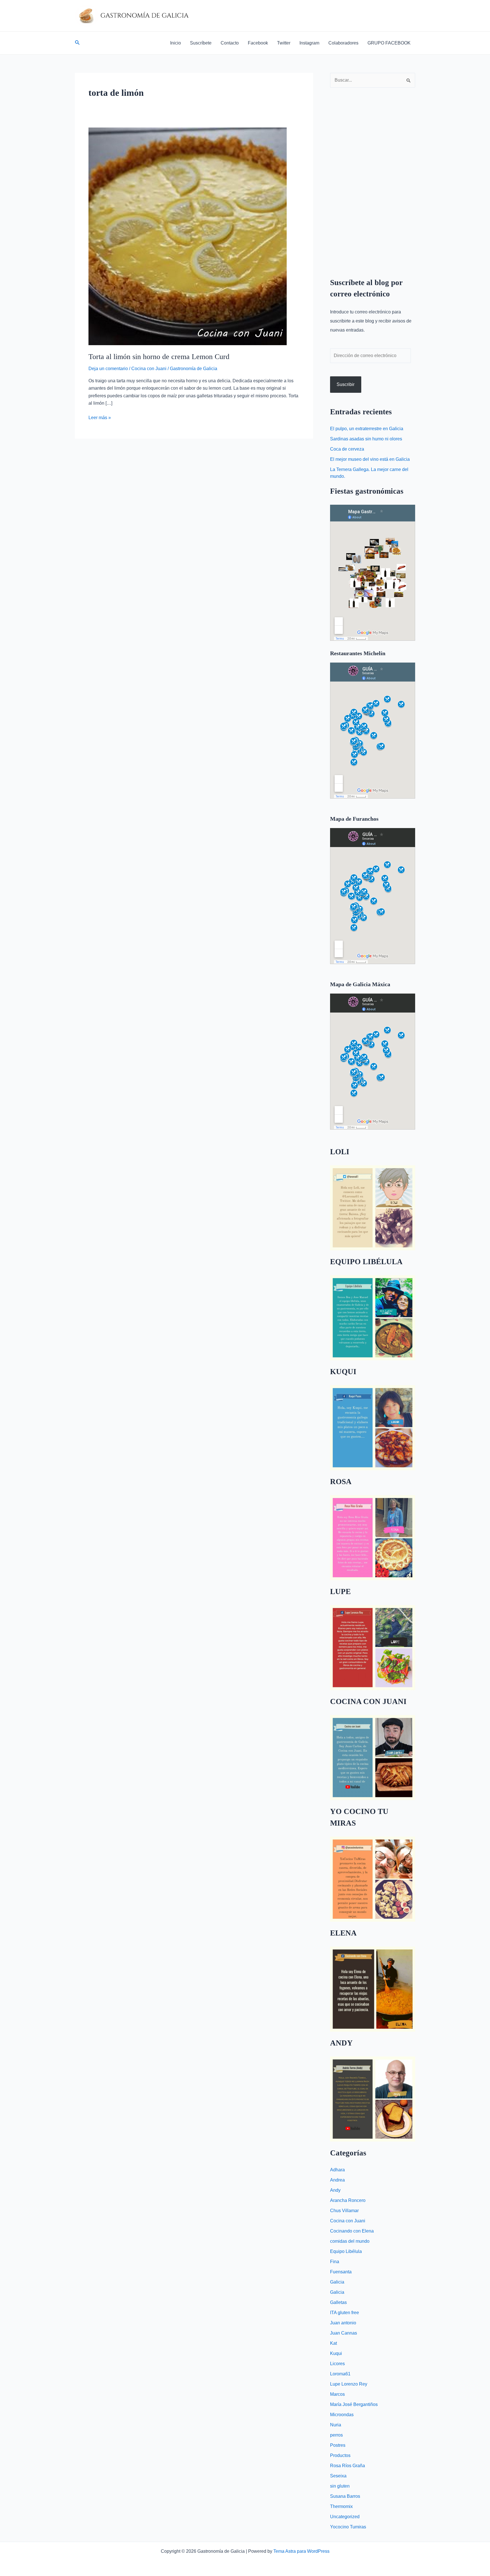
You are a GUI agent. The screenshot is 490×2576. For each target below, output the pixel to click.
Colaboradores (343, 43)
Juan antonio (343, 2323)
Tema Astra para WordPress (301, 2551)
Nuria (336, 2425)
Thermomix (341, 2506)
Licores (337, 2364)
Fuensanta (341, 2272)
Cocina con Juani (149, 369)
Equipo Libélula (346, 2251)
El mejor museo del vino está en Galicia (370, 459)
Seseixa (338, 2476)
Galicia (337, 2282)
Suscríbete (201, 43)
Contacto (230, 43)
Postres (338, 2445)
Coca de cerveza (347, 449)
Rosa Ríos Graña (348, 2466)
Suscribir (346, 384)
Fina (335, 2262)
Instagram (309, 43)
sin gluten (340, 2486)
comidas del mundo (350, 2241)
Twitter (284, 43)
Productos (340, 2455)
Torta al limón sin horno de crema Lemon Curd (159, 357)
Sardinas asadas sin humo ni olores (366, 439)
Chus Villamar (344, 2211)
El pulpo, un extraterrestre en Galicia (367, 429)
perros (336, 2435)
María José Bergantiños (354, 2404)
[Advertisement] (373, 178)
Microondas (342, 2415)
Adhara (337, 2170)
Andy (335, 2190)
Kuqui (336, 2353)
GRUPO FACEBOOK (389, 43)
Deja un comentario (108, 369)
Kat (333, 2343)
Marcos (337, 2394)
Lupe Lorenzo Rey (349, 2384)
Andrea (337, 2180)
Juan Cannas (344, 2333)
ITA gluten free (345, 2313)
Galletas (338, 2302)
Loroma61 (340, 2374)
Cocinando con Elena (352, 2231)
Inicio (176, 43)
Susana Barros (345, 2496)
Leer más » (100, 417)
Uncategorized (345, 2517)
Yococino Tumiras (348, 2527)
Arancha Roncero (348, 2200)
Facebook (258, 43)
